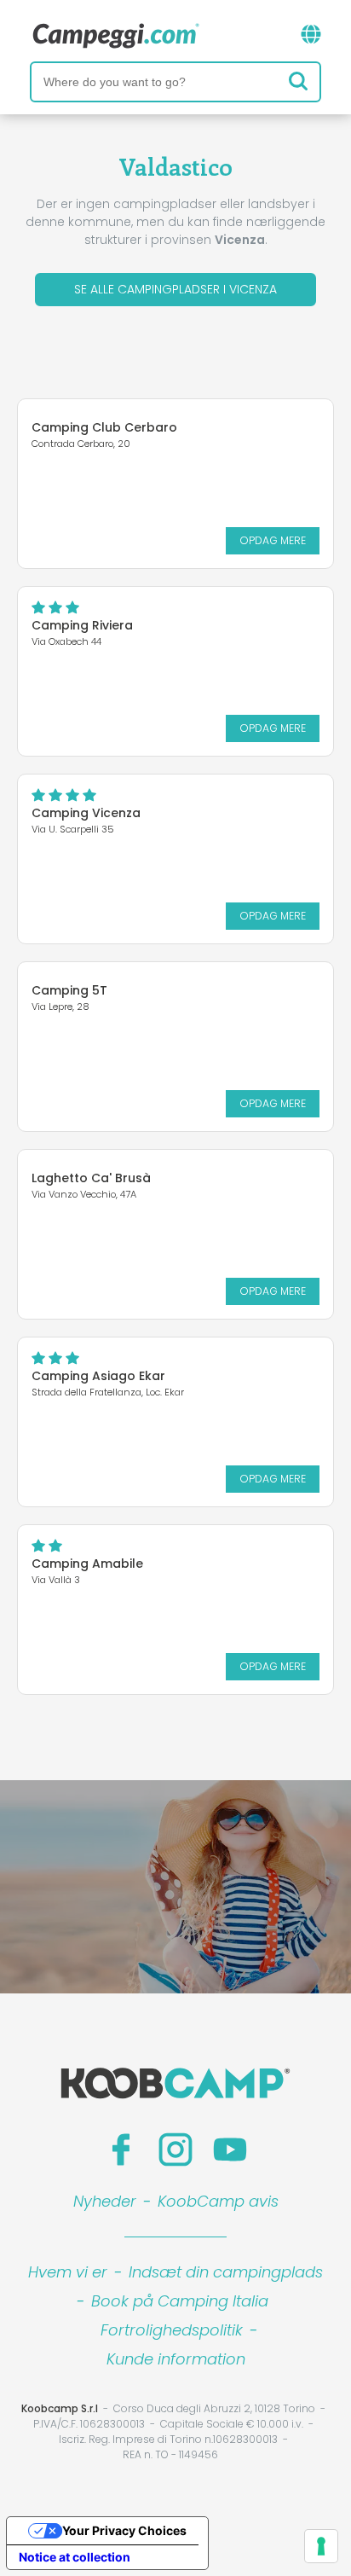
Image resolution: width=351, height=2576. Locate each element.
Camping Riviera (82, 625)
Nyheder (105, 2201)
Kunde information (176, 2359)
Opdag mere (273, 540)
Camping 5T (69, 990)
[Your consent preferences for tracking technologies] (321, 2546)
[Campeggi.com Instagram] (175, 2150)
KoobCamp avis (218, 2201)
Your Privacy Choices (124, 2530)
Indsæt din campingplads (226, 2272)
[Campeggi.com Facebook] (121, 2150)
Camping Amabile (87, 1564)
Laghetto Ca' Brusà (91, 1178)
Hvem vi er (68, 2272)
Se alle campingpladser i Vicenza (175, 289)
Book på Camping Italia (180, 2301)
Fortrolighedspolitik (172, 2330)
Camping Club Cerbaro (104, 427)
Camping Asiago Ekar (98, 1376)
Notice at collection (75, 2557)
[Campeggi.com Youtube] (230, 2150)
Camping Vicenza (86, 813)
